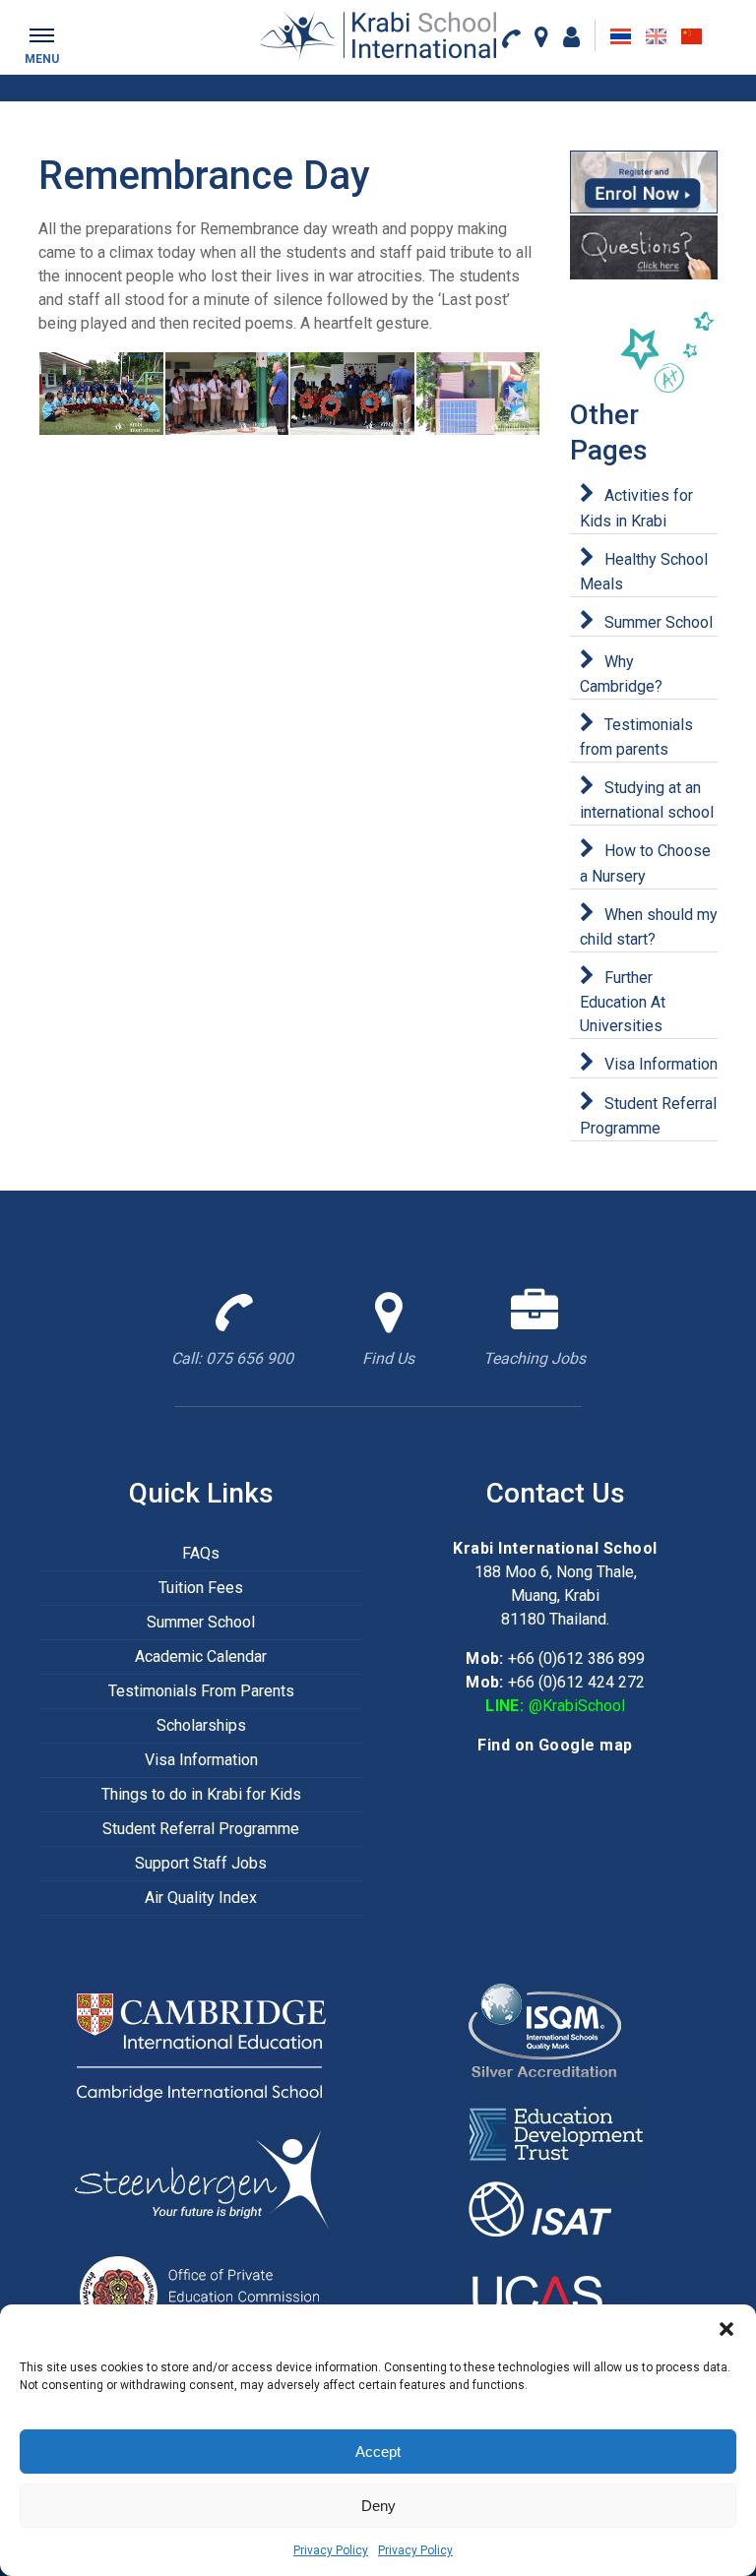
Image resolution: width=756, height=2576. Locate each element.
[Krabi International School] (378, 35)
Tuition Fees (201, 1588)
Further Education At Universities (623, 1002)
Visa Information (661, 1064)
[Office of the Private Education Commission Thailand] (201, 2294)
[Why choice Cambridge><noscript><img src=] (201, 2047)
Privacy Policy (331, 2550)
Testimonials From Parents (201, 1691)
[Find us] (541, 36)
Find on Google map (555, 1745)
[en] (656, 36)
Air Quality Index (201, 1898)
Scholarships (201, 1725)
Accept (378, 2452)
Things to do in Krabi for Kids (201, 1794)
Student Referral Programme (201, 1829)
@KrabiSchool (577, 1706)
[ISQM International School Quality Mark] (555, 2037)
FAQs (201, 1553)
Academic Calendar (201, 1656)
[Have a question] (644, 247)
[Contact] (510, 37)
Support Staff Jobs (201, 1863)
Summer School (659, 622)
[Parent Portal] (571, 36)
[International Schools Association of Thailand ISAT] (555, 2212)
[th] (621, 36)
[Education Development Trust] (555, 2134)
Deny (378, 2506)
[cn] (692, 36)
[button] (726, 2329)
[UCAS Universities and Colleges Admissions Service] (555, 2291)
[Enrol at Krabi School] (644, 182)
